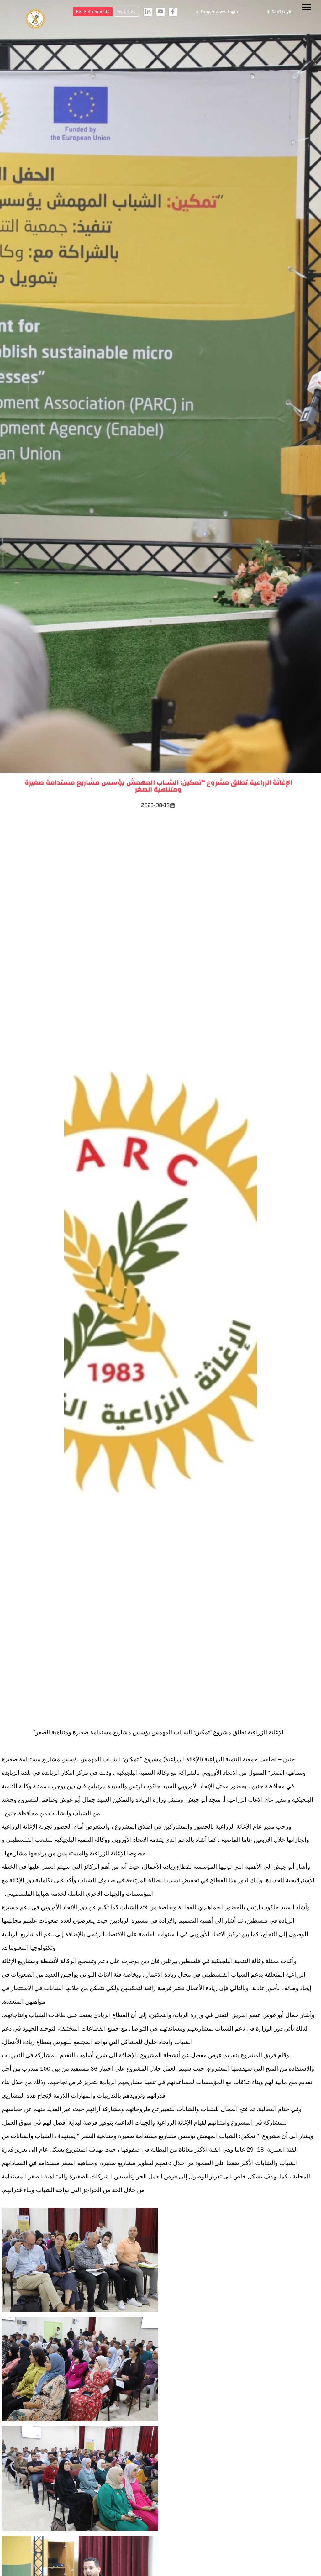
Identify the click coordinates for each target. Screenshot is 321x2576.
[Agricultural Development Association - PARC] (32, 19)
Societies (126, 12)
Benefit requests (93, 12)
